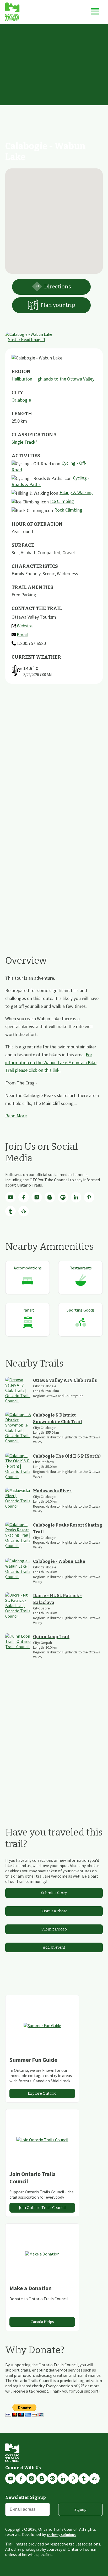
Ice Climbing (62, 501)
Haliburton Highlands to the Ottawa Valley (53, 379)
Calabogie (21, 400)
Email (22, 635)
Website (25, 626)
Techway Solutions (61, 2535)
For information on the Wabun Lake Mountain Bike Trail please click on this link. (51, 1062)
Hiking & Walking (76, 492)
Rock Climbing (68, 510)
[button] (54, 218)
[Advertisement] (54, 81)
